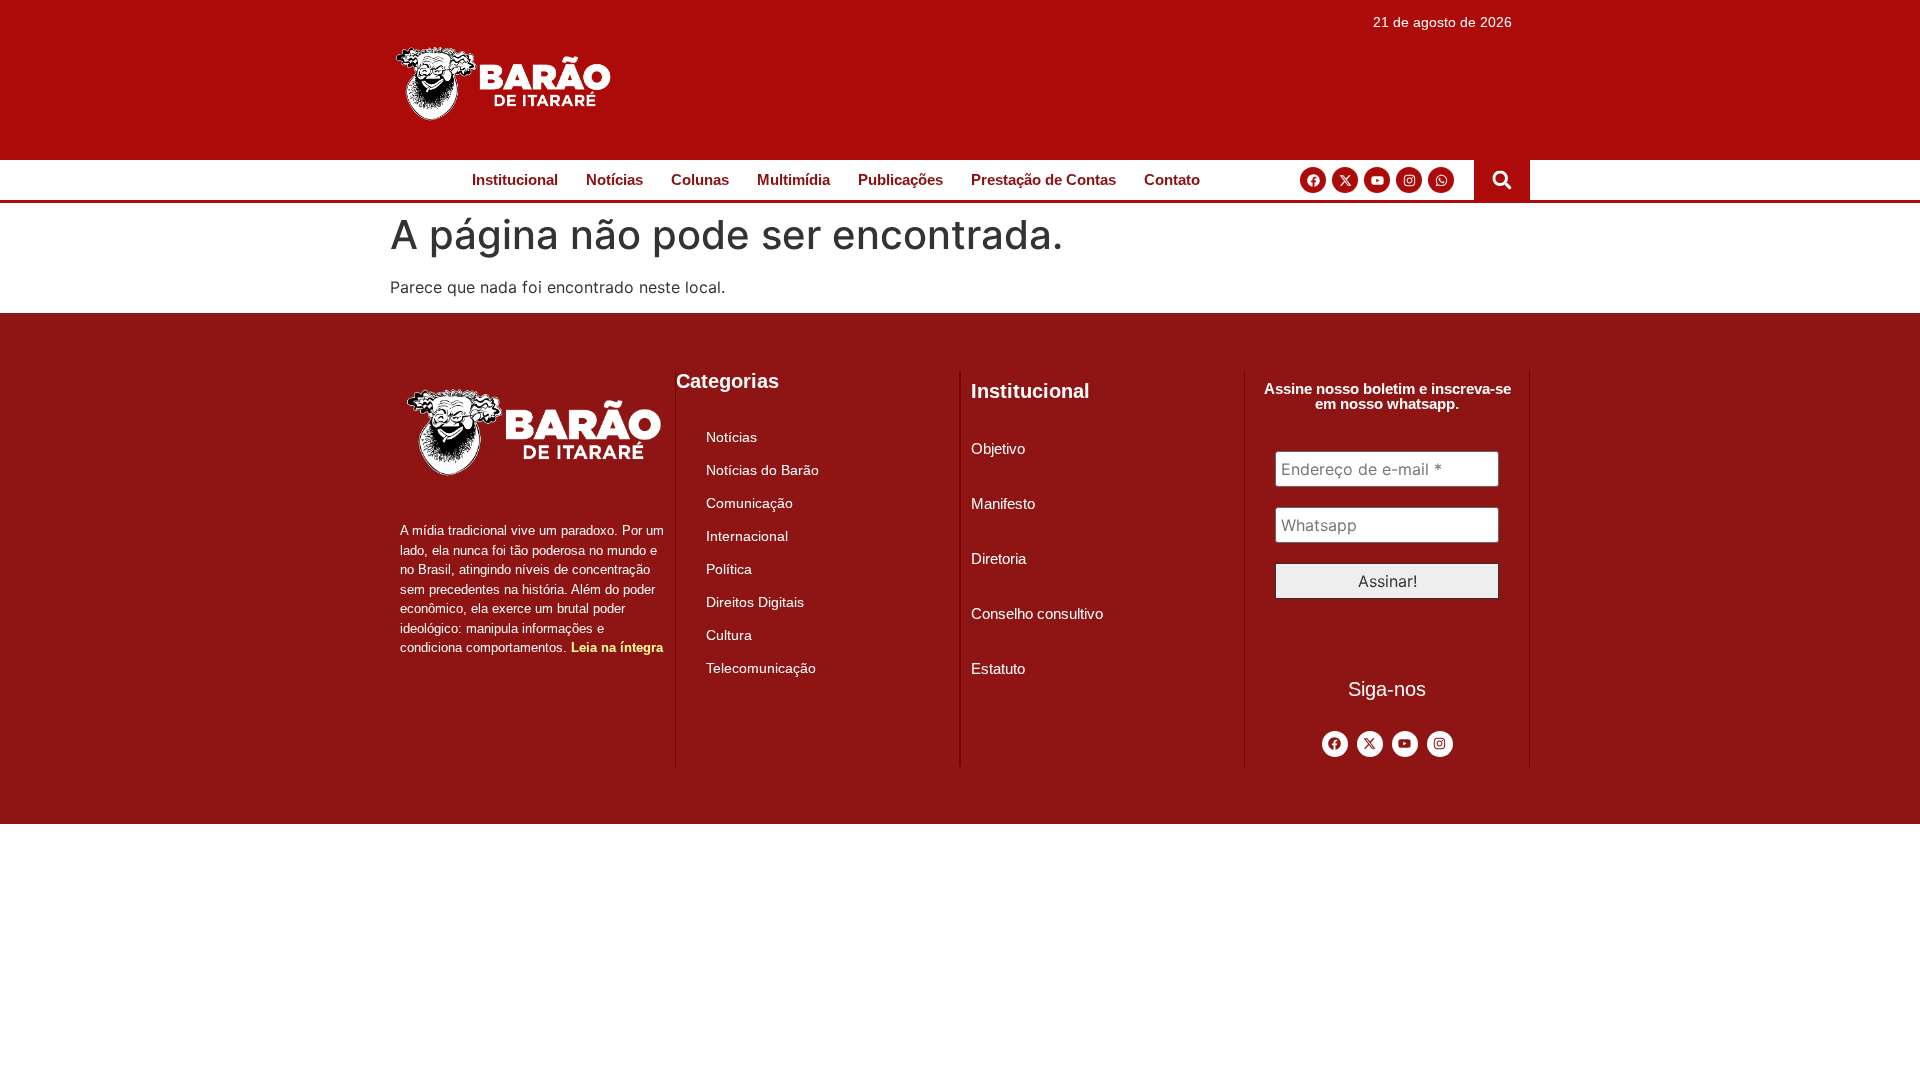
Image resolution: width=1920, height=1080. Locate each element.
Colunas (700, 179)
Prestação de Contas (1043, 179)
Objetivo (998, 448)
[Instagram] (1409, 180)
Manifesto (1003, 503)
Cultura (729, 635)
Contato (1172, 179)
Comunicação (749, 503)
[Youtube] (1377, 180)
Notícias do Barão (762, 470)
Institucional (515, 179)
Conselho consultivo (1037, 613)
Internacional (747, 536)
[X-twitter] (1345, 180)
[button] (1502, 180)
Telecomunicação (761, 668)
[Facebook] (1313, 180)
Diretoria (998, 558)
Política (729, 569)
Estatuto (998, 668)
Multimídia (793, 179)
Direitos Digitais (755, 602)
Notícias (614, 179)
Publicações (900, 179)
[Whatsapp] (1441, 180)
